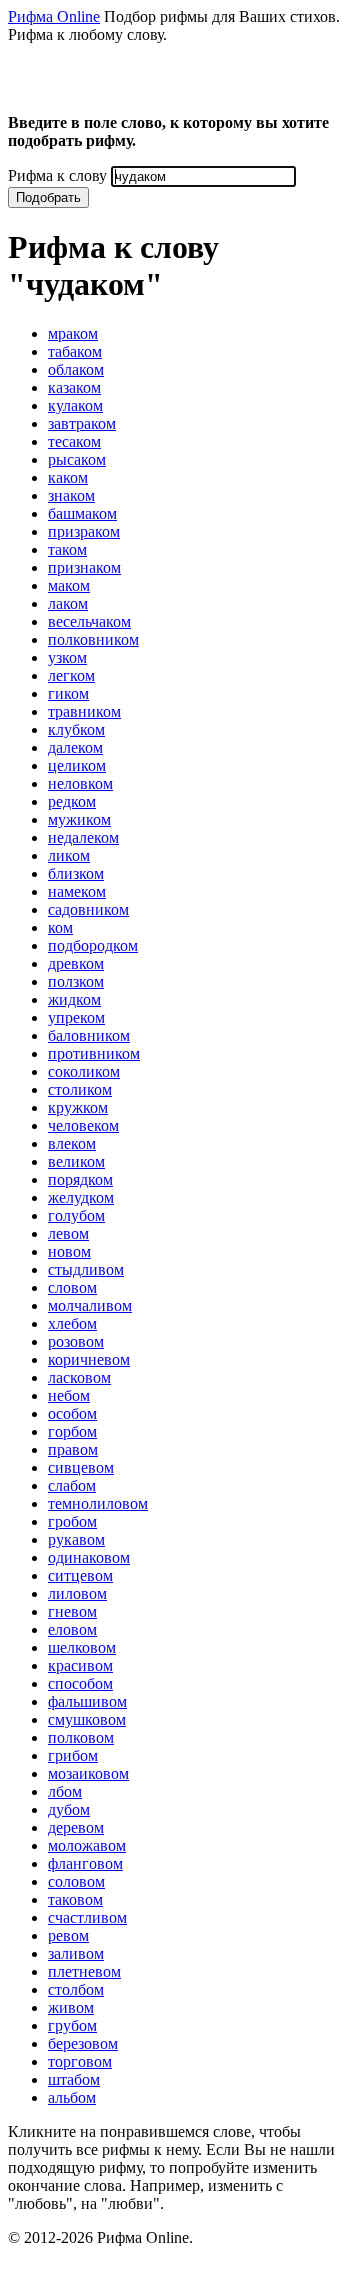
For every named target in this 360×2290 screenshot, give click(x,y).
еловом (72, 1629)
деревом (76, 1827)
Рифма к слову (57, 175)
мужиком (79, 819)
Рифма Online (54, 16)
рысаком (77, 459)
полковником (93, 639)
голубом (76, 1215)
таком (67, 549)
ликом (69, 855)
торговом (80, 2061)
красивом (80, 1665)
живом (71, 2007)
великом (76, 1161)
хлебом (72, 1323)
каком (68, 477)
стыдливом (86, 1269)
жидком (74, 999)
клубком (76, 729)
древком (76, 963)
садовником (88, 909)
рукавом (76, 1539)
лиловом (77, 1593)
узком (67, 657)
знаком (71, 495)
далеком (75, 747)
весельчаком (89, 621)
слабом (72, 1485)
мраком (73, 333)
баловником (89, 1035)
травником (84, 711)
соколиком (84, 1071)
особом (72, 1413)
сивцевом (81, 1467)
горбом (72, 1431)
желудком (81, 1197)
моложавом (87, 1845)
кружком (78, 1107)
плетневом (84, 1971)
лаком (68, 603)
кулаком (75, 405)
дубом (69, 1809)
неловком (80, 783)
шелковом (82, 1647)
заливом (76, 1953)
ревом (68, 1935)
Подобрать (48, 197)
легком (71, 675)
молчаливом (90, 1305)
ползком (76, 981)
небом (69, 1395)
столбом (76, 1989)
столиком (80, 1089)
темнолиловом (98, 1503)
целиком (77, 765)
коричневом (89, 1359)
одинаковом (89, 1557)
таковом (75, 1899)
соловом (76, 1881)
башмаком (82, 513)
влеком (72, 1143)
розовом (76, 1341)
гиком (68, 693)
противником (94, 1053)
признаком (84, 567)
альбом (72, 2097)
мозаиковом (88, 1773)
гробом (72, 1521)
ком (60, 927)
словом (72, 1287)
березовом (83, 2043)
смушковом (87, 1719)
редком (72, 801)
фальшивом (87, 1701)
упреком (76, 1017)
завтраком (82, 423)
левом (68, 1233)
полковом (81, 1737)
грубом (72, 2025)
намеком (77, 891)
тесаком (74, 441)
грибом (73, 1755)
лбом (65, 1791)
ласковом (79, 1377)
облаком (76, 369)
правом (73, 1449)
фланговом (85, 1863)
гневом (72, 1611)
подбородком (93, 945)
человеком (83, 1125)
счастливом (87, 1917)
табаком (75, 351)
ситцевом (80, 1575)
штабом (74, 2079)
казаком (74, 387)
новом (69, 1251)
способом (80, 1683)
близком (76, 873)
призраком (84, 531)
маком (69, 585)
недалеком (83, 837)
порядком (80, 1179)
